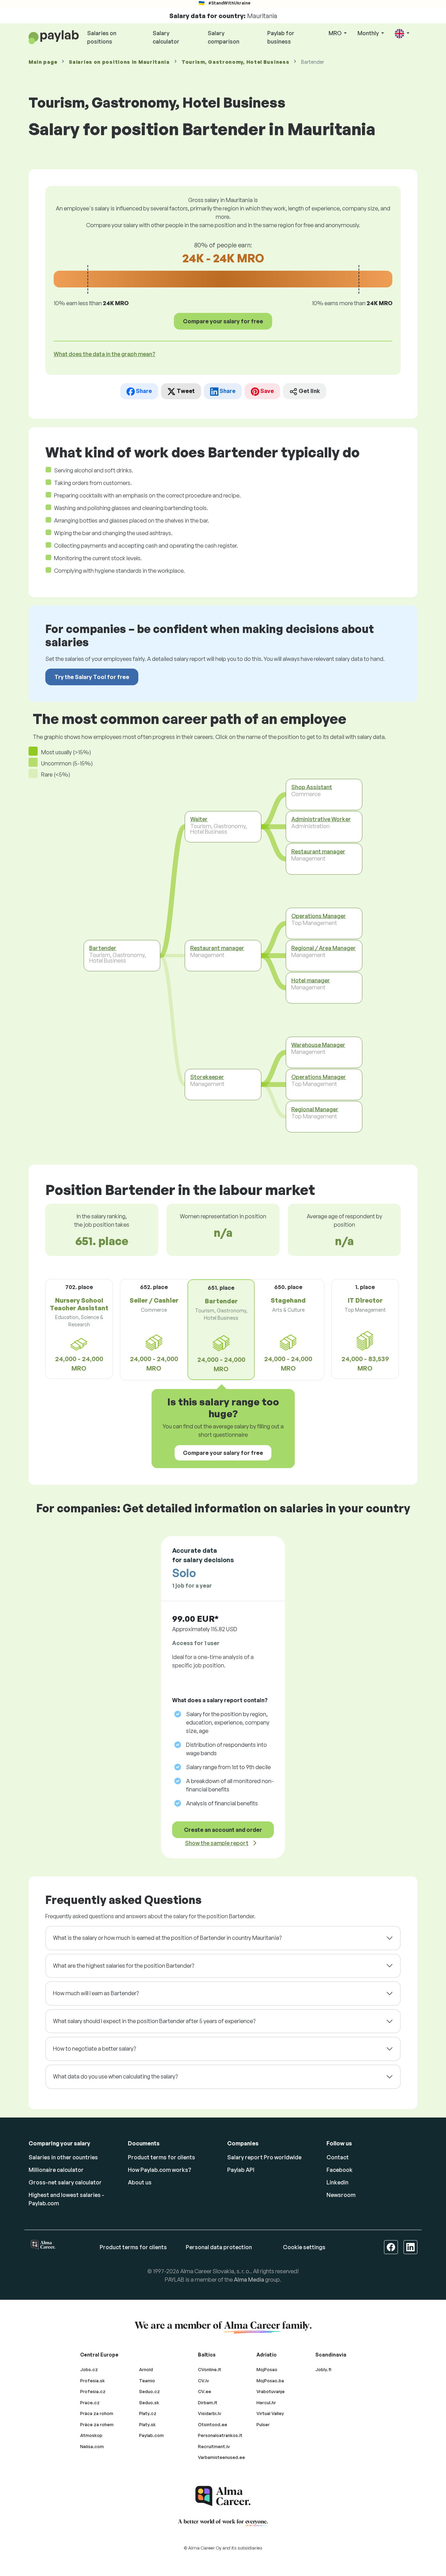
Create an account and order (223, 1830)
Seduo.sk (149, 2403)
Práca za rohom (97, 2413)
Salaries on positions (102, 37)
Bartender (103, 948)
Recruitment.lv (214, 2446)
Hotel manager (311, 980)
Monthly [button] (369, 33)
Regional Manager (315, 1109)
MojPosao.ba (270, 2381)
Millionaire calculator (56, 2170)
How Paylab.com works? (160, 2170)
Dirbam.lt (208, 2403)
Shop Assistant (312, 787)
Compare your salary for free (223, 321)
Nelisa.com (92, 2446)
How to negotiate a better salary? (94, 2049)
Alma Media (249, 2280)
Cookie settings (304, 2247)
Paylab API (241, 2170)
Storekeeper (207, 1077)
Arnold (146, 2369)
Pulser (263, 2424)
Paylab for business (281, 37)
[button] (402, 34)
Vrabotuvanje (271, 2391)
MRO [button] (336, 33)
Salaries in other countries (63, 2157)
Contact (338, 2157)
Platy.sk (147, 2424)
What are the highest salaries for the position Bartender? (124, 1966)
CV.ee (205, 2391)
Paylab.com (151, 2435)
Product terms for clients (162, 2157)
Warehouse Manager (318, 1044)
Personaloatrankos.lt (220, 2435)
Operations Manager (319, 916)
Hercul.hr (266, 2403)
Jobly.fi (323, 2369)
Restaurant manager (217, 948)
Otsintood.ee (213, 2424)
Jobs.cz (89, 2369)
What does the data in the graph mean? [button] (105, 354)
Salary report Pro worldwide (264, 2157)
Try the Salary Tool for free (92, 677)
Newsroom (341, 2195)
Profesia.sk (93, 2381)
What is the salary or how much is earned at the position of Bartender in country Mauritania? (167, 1938)
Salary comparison (224, 37)
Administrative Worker (321, 819)
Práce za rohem (97, 2424)
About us (140, 2182)
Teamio (147, 2381)
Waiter (199, 819)
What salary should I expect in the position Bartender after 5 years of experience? (154, 2021)
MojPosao (267, 2369)
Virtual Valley (270, 2413)
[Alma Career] (223, 2496)
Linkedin (337, 2182)
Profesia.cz (93, 2391)
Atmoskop (91, 2435)
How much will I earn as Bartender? (96, 1993)
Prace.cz (90, 2403)
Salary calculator (166, 37)
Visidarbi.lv (210, 2413)
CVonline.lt (210, 2369)
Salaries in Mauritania (119, 62)
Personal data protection (219, 2247)
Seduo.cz (149, 2391)
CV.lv (203, 2381)
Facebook (340, 2170)
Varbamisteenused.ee (221, 2457)
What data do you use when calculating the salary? (115, 2076)
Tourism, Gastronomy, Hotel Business (236, 62)
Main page (43, 62)
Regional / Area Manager (324, 948)
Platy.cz (148, 2413)
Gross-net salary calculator (65, 2182)
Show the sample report (217, 1843)
